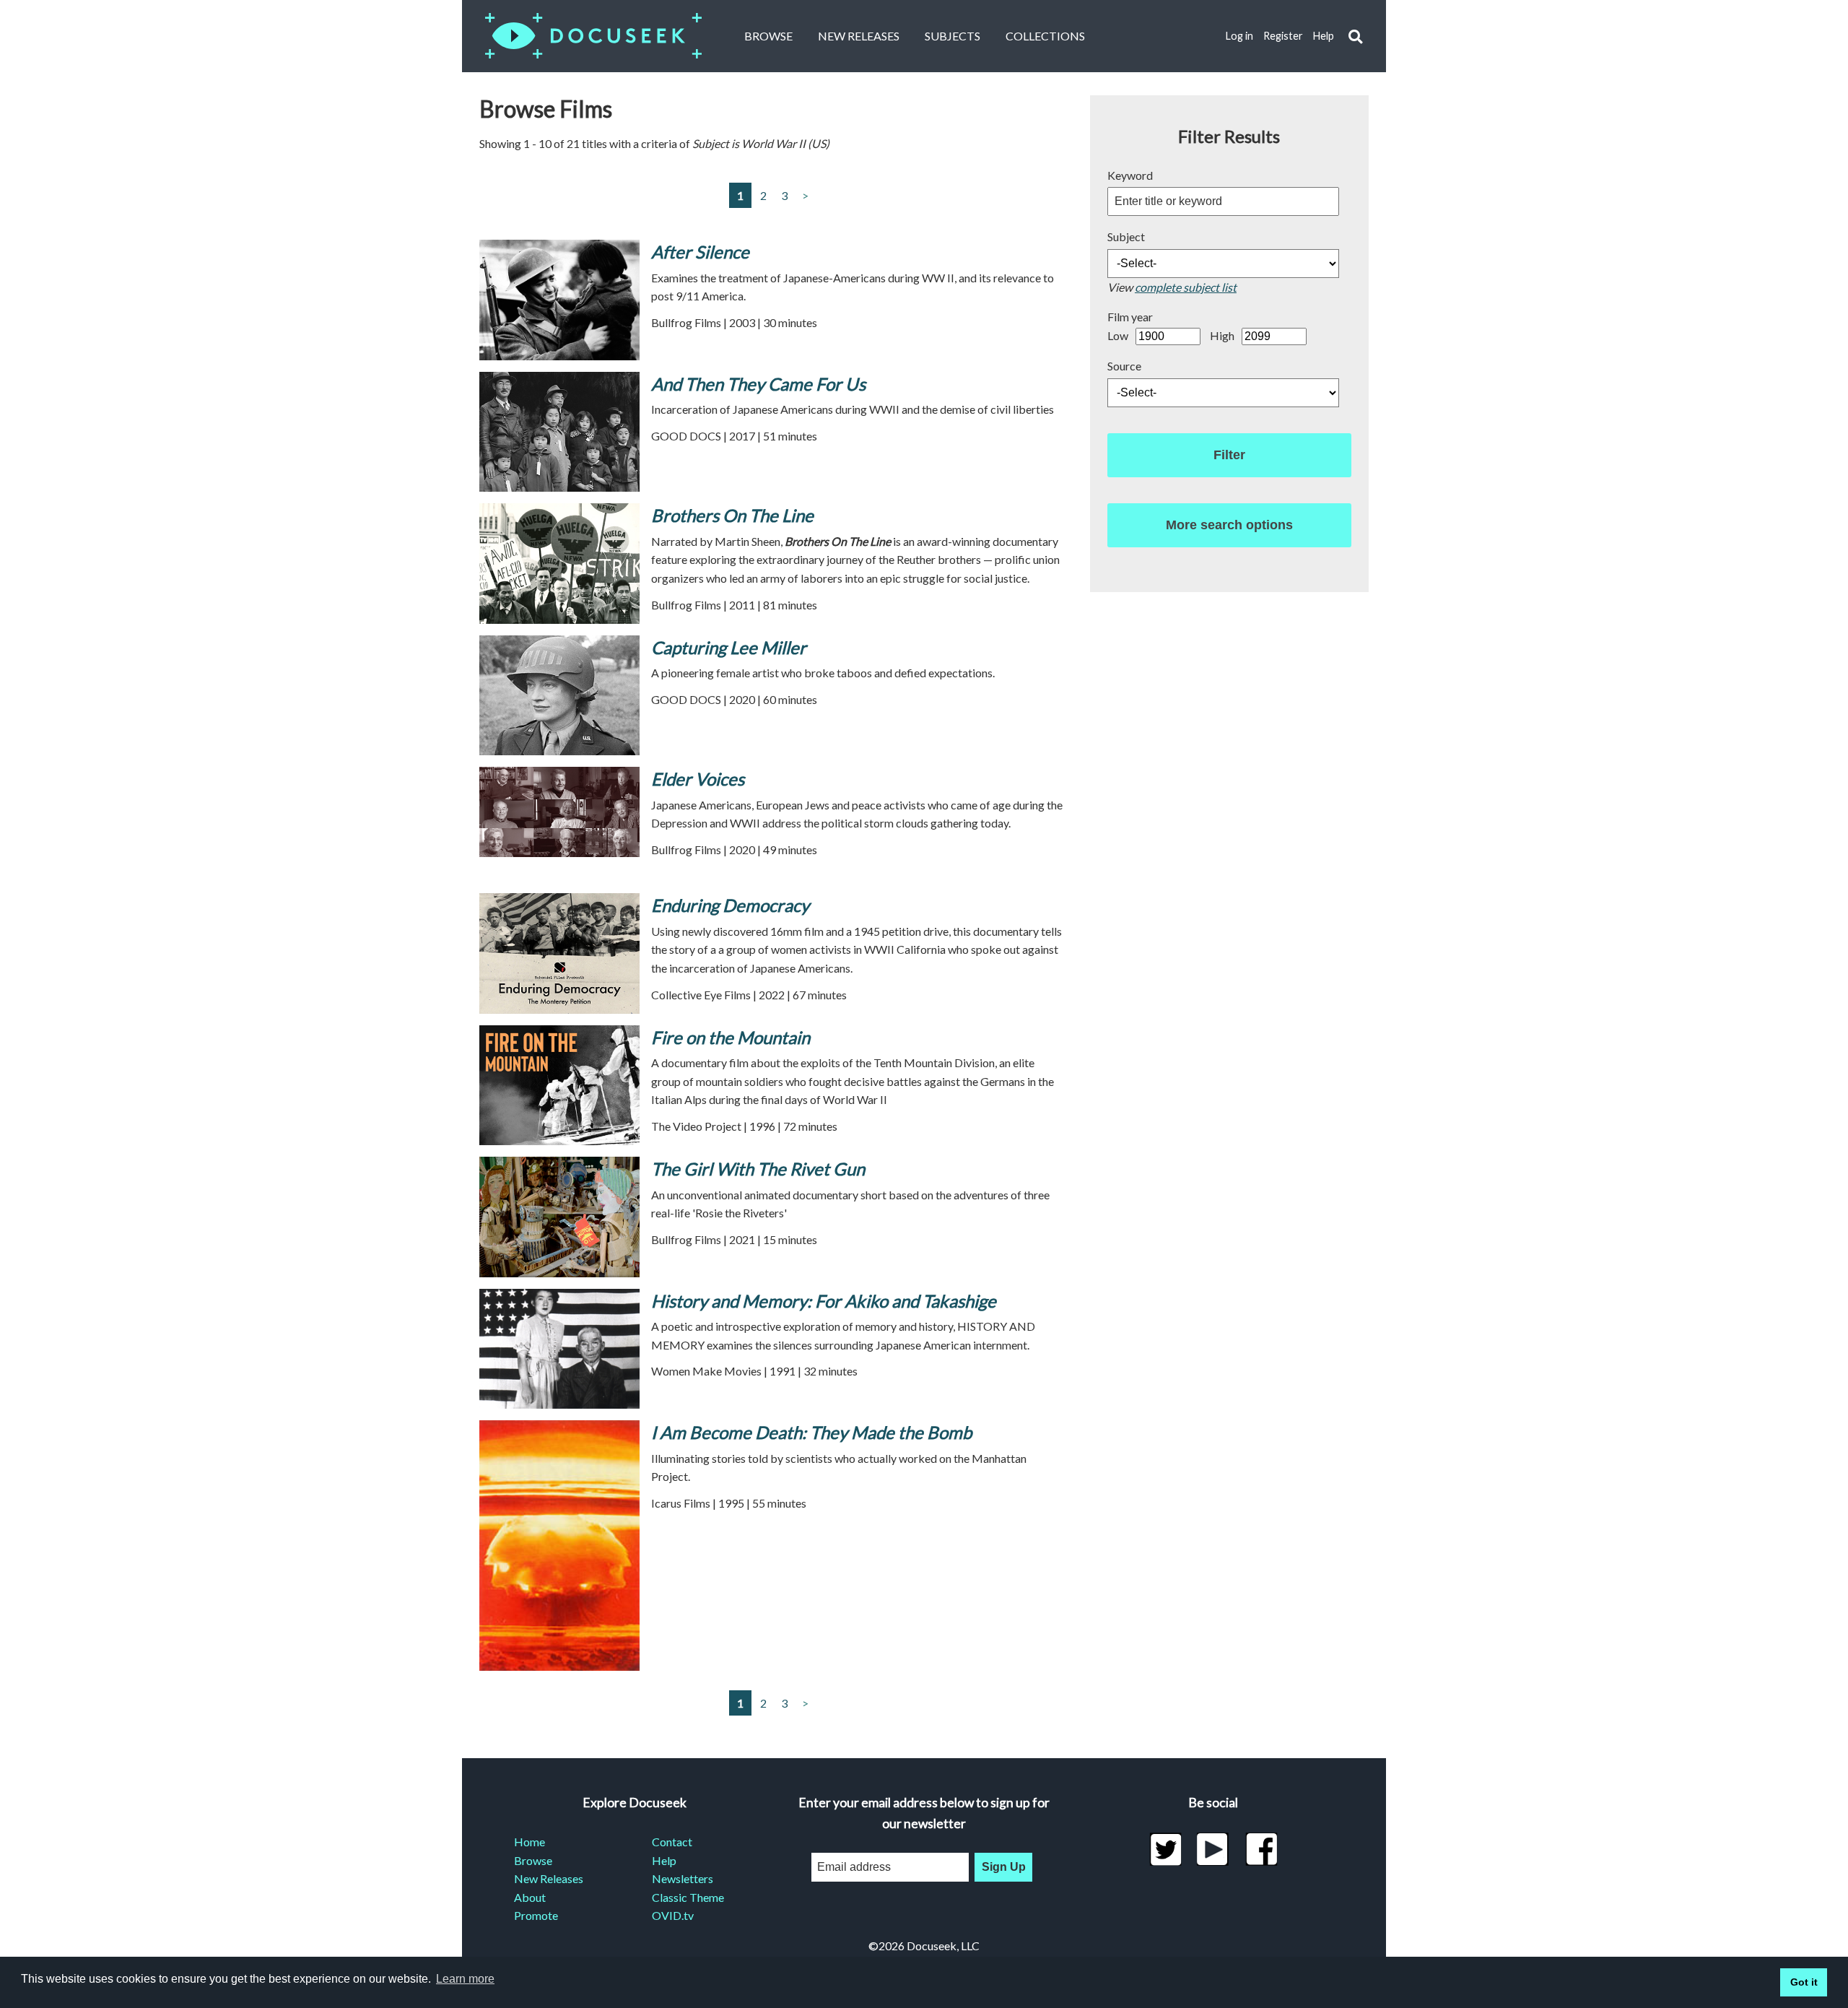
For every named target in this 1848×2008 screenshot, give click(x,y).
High (1222, 335)
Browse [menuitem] (533, 1860)
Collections (1045, 36)
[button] (1355, 36)
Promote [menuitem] (536, 1915)
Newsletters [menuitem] (683, 1878)
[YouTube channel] (1213, 1849)
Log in (1239, 36)
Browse (768, 36)
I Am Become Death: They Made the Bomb (811, 1432)
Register (1283, 36)
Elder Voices (698, 779)
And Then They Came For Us (758, 384)
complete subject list (1186, 287)
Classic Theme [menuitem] (688, 1897)
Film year (1130, 317)
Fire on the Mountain (731, 1037)
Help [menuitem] (664, 1860)
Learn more (465, 1979)
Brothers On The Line (732, 515)
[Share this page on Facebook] (1261, 1849)
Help (1324, 36)
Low (1118, 335)
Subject (1126, 236)
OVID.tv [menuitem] (673, 1915)
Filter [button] (1229, 455)
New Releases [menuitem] (549, 1878)
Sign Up (1004, 1867)
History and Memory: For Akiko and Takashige (824, 1301)
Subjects (953, 36)
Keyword (1130, 175)
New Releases (859, 36)
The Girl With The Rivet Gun (758, 1169)
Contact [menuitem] (672, 1842)
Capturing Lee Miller (729, 647)
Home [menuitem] (529, 1842)
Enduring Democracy (730, 905)
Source (1124, 366)
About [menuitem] (530, 1897)
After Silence (700, 252)
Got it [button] (1804, 1982)
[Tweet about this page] (1165, 1849)
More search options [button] (1229, 525)
